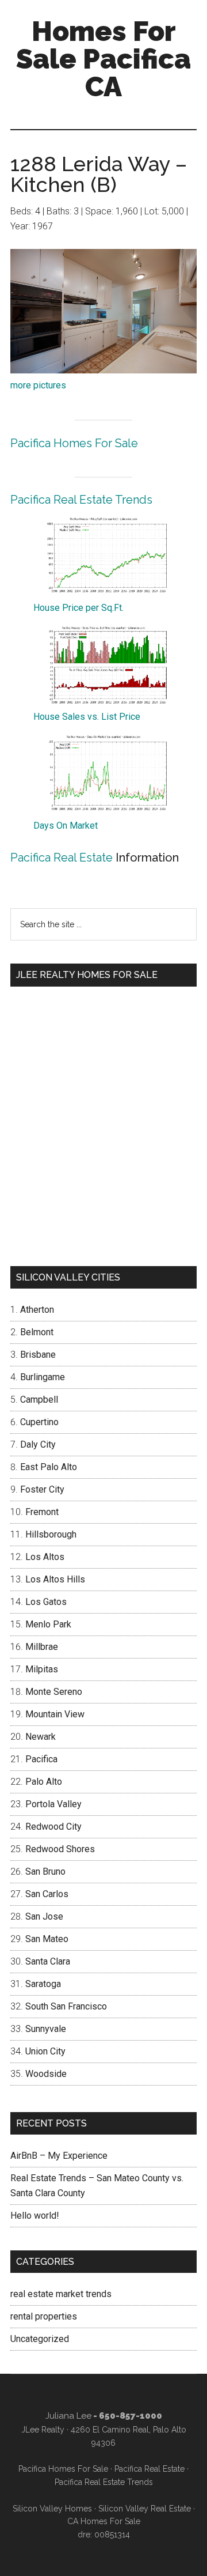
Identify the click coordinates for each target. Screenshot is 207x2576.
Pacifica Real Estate (62, 858)
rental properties (44, 2316)
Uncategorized (40, 2339)
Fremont (42, 1512)
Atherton (37, 1310)
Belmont (37, 1332)
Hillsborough (51, 1534)
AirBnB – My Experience (59, 2156)
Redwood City (53, 1827)
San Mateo (47, 1939)
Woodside (46, 2074)
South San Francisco (66, 2006)
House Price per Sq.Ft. (78, 608)
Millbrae (42, 1647)
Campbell (39, 1400)
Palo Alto (44, 1782)
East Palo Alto (49, 1467)
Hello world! (35, 2216)
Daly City (38, 1444)
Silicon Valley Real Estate (145, 2509)
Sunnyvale (46, 2029)
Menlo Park (48, 1624)
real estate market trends (61, 2294)
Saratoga (43, 1984)
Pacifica (41, 1759)
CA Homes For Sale (104, 2521)
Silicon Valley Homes (52, 2509)
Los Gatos (46, 1602)
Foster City (42, 1489)
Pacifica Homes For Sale (74, 443)
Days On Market (66, 826)
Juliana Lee (68, 2416)
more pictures (38, 385)
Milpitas (42, 1669)
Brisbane (38, 1355)
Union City (45, 2051)
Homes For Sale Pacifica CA (103, 59)
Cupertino (39, 1422)
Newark (41, 1737)
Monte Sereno (54, 1692)
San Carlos (47, 1894)
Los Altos (45, 1557)
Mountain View (55, 1714)
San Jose (44, 1916)
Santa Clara (48, 1961)
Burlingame (43, 1377)
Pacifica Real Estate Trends (81, 500)
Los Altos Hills (55, 1579)
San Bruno (45, 1871)
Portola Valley (53, 1804)
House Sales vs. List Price (87, 717)
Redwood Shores (60, 1849)
